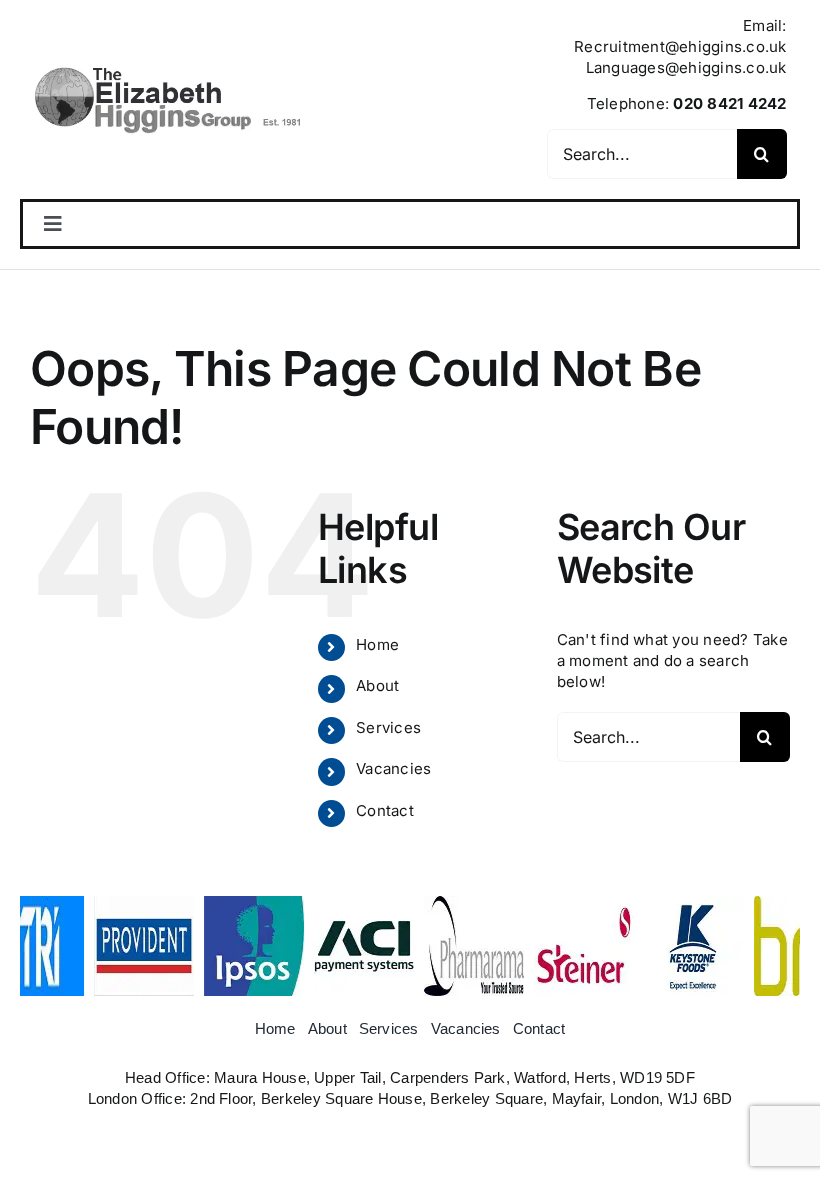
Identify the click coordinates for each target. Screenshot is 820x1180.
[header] (166, 67)
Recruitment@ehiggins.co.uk (680, 46)
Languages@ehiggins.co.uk (686, 67)
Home (377, 644)
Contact (385, 810)
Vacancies (393, 768)
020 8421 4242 (729, 103)
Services (388, 727)
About (377, 685)
